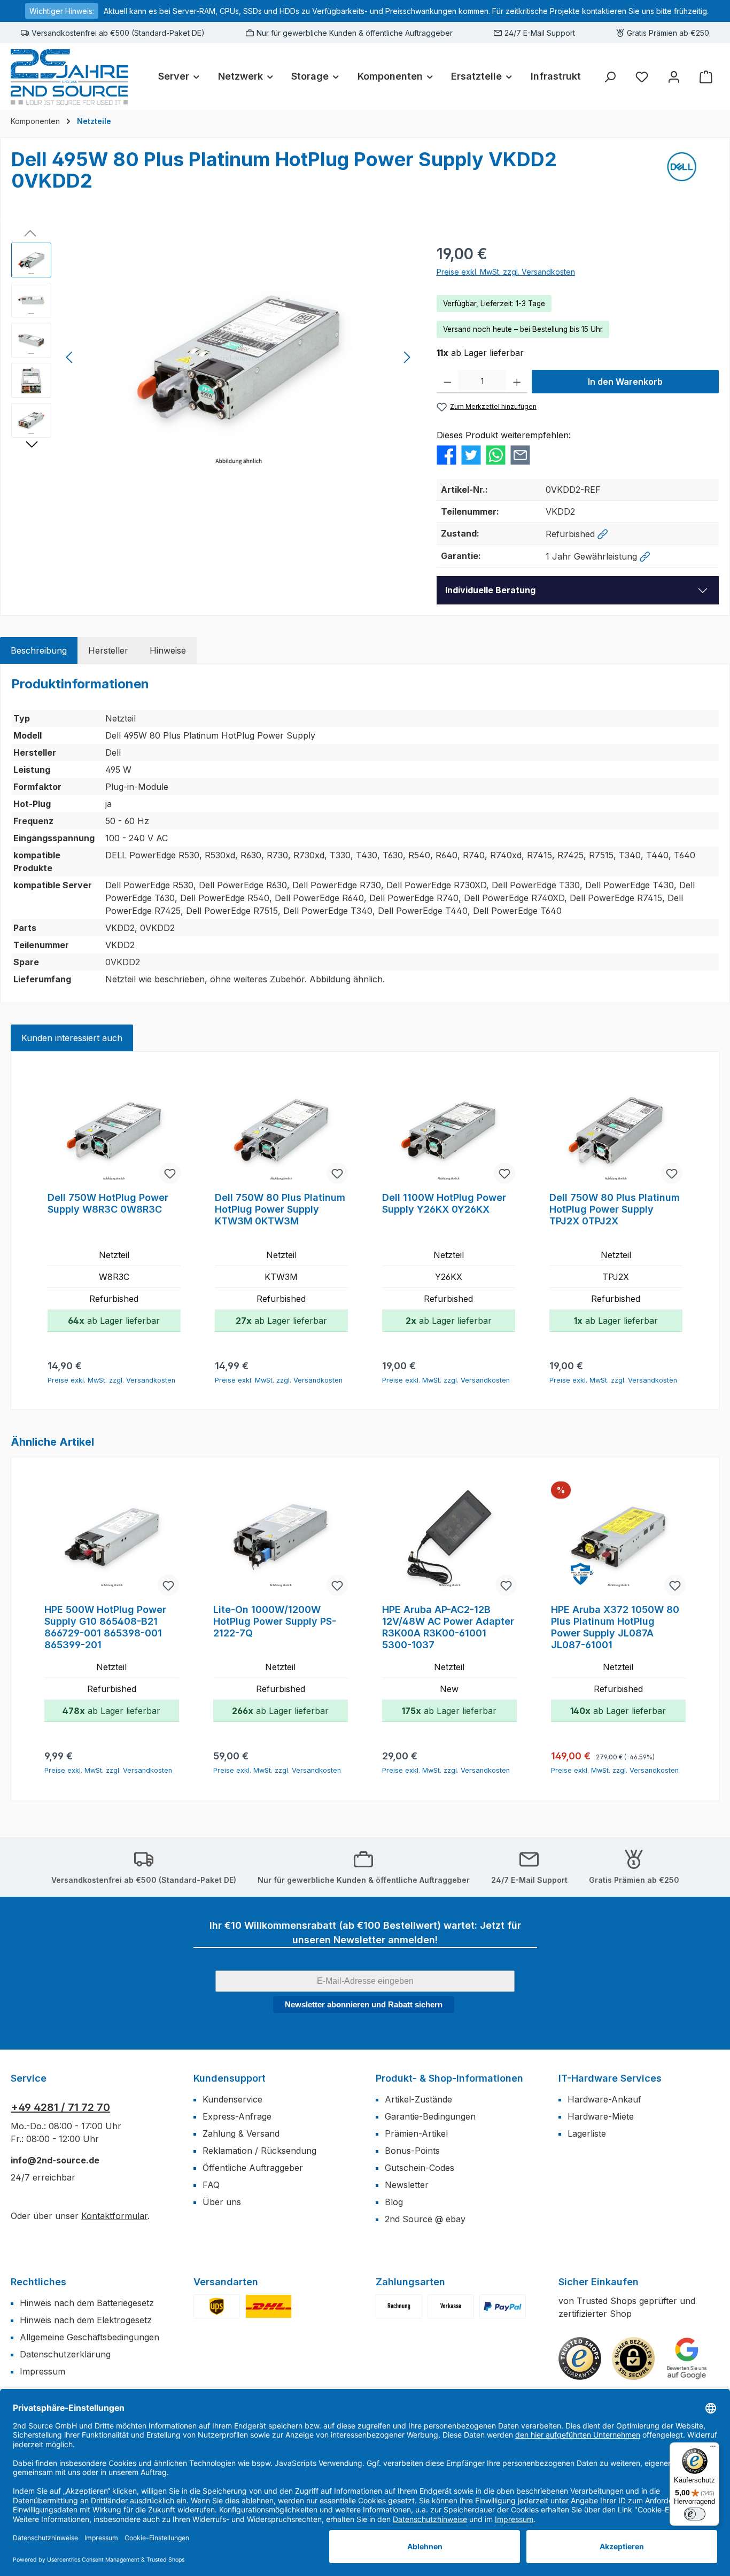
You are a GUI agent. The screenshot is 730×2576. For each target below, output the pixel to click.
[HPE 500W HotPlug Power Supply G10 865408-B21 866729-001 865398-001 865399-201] (112, 1540)
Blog (394, 2202)
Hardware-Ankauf (604, 2099)
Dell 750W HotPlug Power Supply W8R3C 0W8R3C (108, 1203)
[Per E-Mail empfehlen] (520, 454)
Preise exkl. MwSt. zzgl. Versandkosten (506, 272)
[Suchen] (610, 77)
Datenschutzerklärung (65, 2354)
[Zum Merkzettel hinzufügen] (170, 1173)
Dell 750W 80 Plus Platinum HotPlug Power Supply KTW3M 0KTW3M (280, 1209)
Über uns (222, 2202)
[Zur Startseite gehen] (69, 77)
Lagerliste (587, 2133)
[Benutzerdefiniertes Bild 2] (269, 2306)
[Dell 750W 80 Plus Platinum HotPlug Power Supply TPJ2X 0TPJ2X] (616, 1130)
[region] (213, 358)
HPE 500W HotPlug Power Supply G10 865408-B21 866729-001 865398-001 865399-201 (105, 1627)
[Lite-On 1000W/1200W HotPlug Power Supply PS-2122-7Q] (281, 1540)
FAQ (211, 2185)
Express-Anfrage (237, 2116)
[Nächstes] (407, 357)
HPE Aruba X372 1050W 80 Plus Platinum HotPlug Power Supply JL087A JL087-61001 (615, 1627)
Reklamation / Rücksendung (259, 2151)
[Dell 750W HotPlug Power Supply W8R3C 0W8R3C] (114, 1130)
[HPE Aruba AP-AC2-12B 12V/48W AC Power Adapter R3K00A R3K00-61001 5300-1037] (449, 1540)
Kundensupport (230, 2078)
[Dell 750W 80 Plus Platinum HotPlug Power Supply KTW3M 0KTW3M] (281, 1130)
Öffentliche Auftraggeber (253, 2168)
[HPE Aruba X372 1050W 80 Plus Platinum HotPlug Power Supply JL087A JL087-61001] (618, 1540)
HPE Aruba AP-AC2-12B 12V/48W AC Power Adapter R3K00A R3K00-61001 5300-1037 (448, 1627)
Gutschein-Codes (420, 2168)
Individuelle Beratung (490, 590)
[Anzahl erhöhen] (517, 382)
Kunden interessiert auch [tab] (72, 1038)
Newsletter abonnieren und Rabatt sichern (364, 2004)
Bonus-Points (412, 2151)
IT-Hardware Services (610, 2078)
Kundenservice (232, 2099)
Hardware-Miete (601, 2116)
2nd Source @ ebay (425, 2219)
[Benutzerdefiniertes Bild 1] (217, 2306)
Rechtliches (38, 2282)
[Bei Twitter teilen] (471, 454)
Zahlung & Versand (241, 2133)
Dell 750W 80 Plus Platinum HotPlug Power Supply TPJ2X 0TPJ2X (615, 1209)
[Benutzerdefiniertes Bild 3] (503, 2306)
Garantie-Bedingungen (430, 2116)
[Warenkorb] (706, 77)
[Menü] (713, 2449)
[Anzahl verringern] (448, 382)
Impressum (42, 2371)
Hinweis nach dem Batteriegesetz (87, 2303)
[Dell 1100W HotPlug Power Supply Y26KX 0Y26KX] (449, 1130)
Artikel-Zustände (418, 2099)
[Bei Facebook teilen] (446, 454)
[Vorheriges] (70, 357)
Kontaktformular (114, 2216)
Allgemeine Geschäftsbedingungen (90, 2337)
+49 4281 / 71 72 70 (60, 2107)
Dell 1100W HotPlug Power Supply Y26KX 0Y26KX (444, 1203)
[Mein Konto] (674, 77)
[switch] (695, 2514)
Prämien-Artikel (416, 2133)
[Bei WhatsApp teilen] (496, 454)
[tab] (39, 650)
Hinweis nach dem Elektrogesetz (86, 2320)
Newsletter (407, 2185)
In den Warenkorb (625, 382)
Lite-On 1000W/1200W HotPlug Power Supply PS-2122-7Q (275, 1621)
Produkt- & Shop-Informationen (449, 2078)
